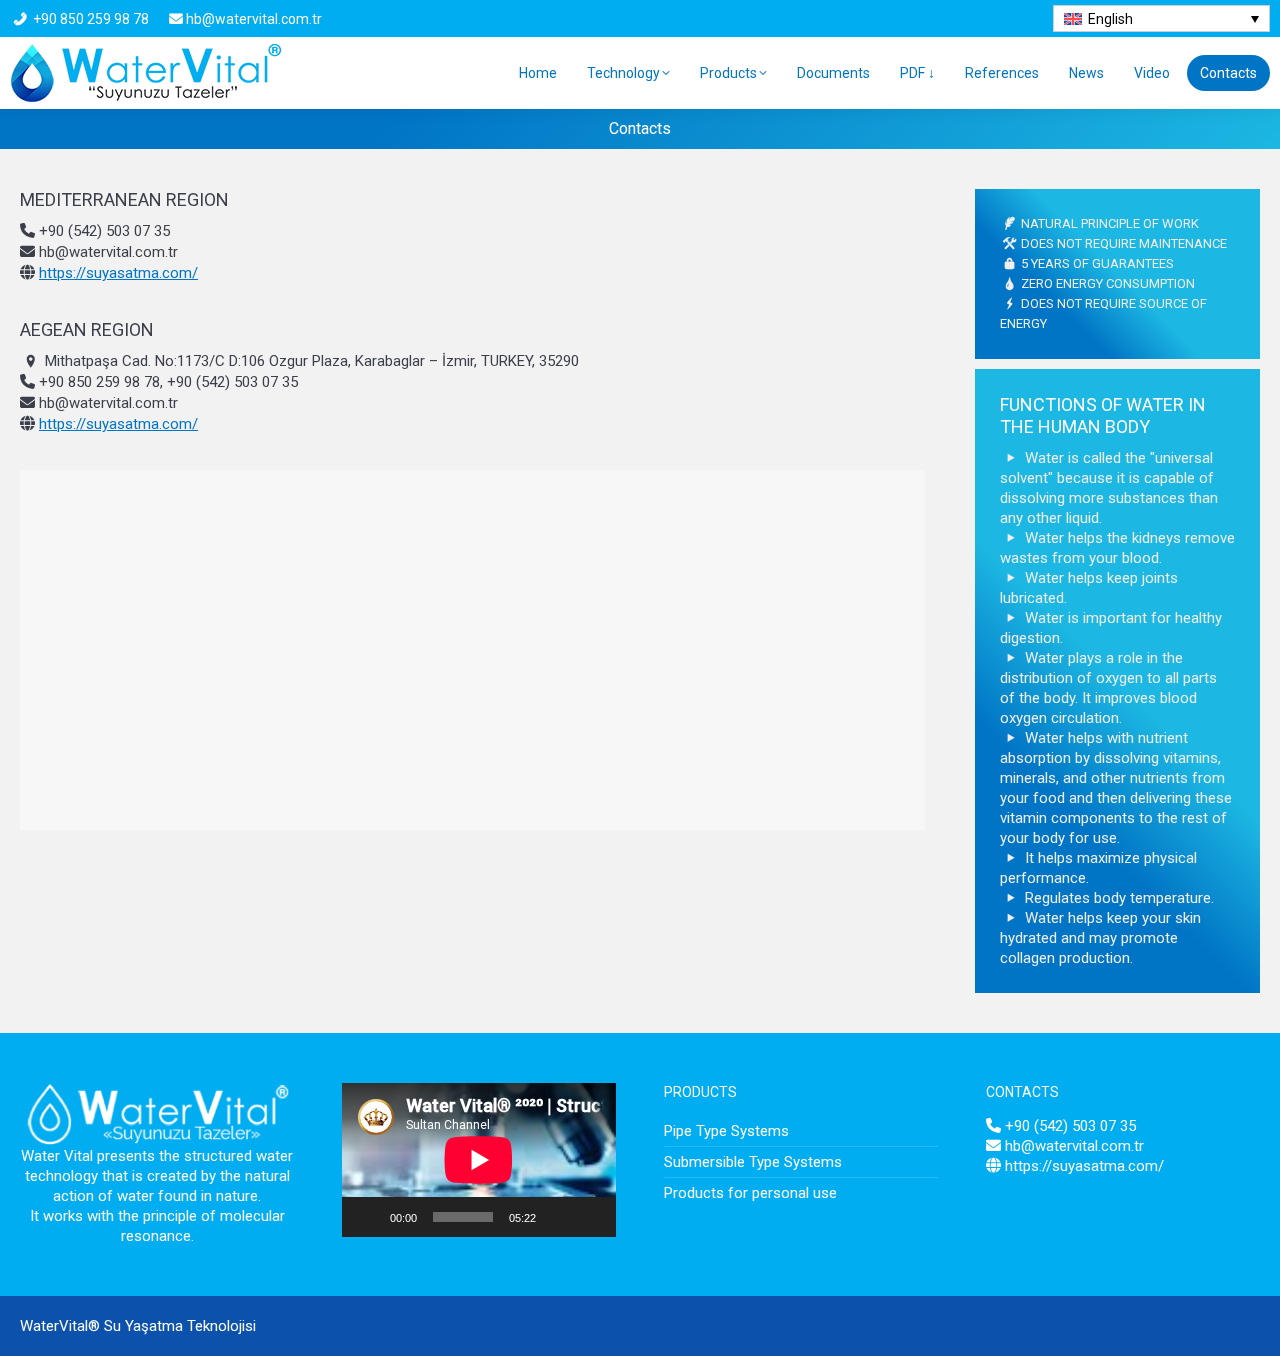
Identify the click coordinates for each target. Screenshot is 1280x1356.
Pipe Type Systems (726, 1131)
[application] (479, 1160)
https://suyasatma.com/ (118, 273)
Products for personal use (750, 1193)
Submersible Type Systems (753, 1162)
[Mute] (558, 1217)
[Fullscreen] (590, 1217)
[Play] (368, 1217)
